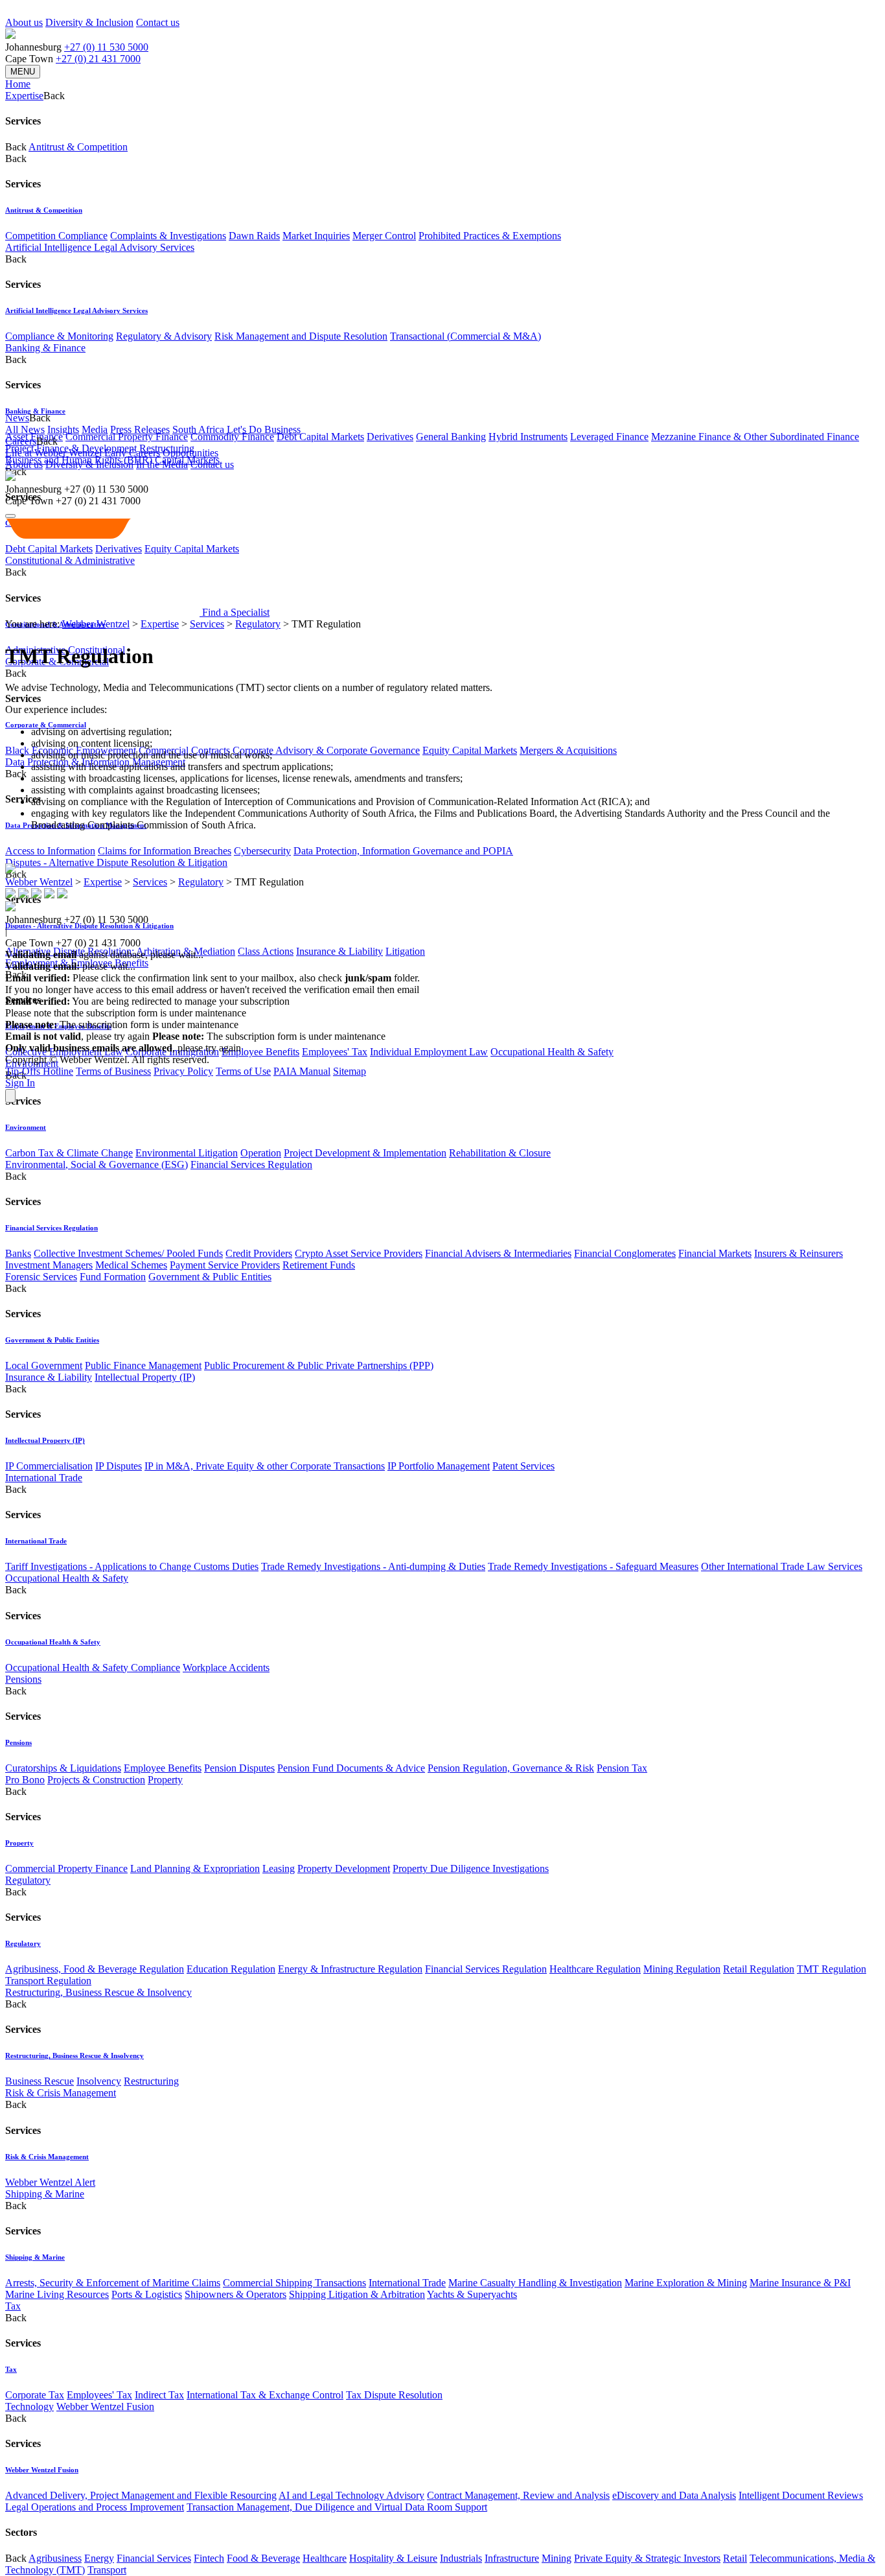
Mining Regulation (682, 1969)
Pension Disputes (239, 1768)
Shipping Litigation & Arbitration (357, 2294)
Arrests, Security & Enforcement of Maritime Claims (113, 2283)
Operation (261, 1153)
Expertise (160, 624)
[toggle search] (10, 516)
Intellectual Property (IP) (145, 1377)
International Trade (44, 1478)
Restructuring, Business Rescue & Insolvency (98, 1992)
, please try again (77, 1036)
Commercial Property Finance (127, 437)
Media (95, 429)
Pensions (23, 1679)
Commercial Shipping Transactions (294, 2283)
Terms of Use (243, 1071)
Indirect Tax (159, 2395)
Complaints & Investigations (168, 236)
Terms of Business (113, 1071)
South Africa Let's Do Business (236, 429)
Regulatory (28, 1880)
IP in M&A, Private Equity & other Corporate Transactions (265, 1466)
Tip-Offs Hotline (39, 1071)
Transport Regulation (48, 1981)
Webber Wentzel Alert (50, 2182)
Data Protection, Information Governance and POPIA (403, 851)
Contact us (158, 22)
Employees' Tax (335, 1052)
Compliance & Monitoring (59, 336)
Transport (107, 2570)
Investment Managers (49, 1265)
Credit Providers (259, 1253)
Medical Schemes (131, 1265)
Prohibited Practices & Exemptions (490, 236)
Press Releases (140, 429)
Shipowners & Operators (236, 2294)
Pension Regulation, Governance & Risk (511, 1768)
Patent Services (523, 1466)
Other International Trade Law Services (782, 1566)
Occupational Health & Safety (552, 1052)
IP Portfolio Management (439, 1466)
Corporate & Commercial (46, 725)
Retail (735, 2558)
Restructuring (151, 2081)
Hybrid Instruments (528, 437)
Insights (63, 429)
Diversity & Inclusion (89, 22)
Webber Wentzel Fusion (105, 2406)
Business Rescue (40, 2081)
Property (165, 1780)
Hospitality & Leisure (393, 2558)
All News (25, 429)
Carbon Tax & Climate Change (69, 1153)
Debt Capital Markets (320, 437)
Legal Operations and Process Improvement (95, 2507)
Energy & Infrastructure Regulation (350, 1969)
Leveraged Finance (609, 437)
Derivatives (390, 437)
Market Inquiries (316, 236)
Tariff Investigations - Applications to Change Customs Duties (132, 1566)
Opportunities (190, 453)
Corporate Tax (35, 2395)
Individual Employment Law (429, 1052)
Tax (13, 2306)
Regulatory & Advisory (164, 336)
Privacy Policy (183, 1071)
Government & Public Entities (210, 1277)
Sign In (20, 1083)
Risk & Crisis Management (61, 2093)
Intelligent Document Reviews (801, 2495)
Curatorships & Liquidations (63, 1768)
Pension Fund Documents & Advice (351, 1768)
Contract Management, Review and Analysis (518, 2495)
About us (24, 22)
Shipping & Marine (45, 2194)
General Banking (451, 437)
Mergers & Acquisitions (568, 750)
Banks (18, 1253)
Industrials (461, 2558)
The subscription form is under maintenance (269, 1036)
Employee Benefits (260, 1052)
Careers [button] (21, 441)
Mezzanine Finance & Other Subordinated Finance (755, 437)
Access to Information (50, 851)
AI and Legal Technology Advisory (351, 2495)
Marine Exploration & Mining (686, 2283)
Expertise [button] (24, 96)
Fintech (209, 2558)
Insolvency (99, 2081)
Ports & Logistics (147, 2294)
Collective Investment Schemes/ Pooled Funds (128, 1253)
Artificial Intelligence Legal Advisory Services (100, 247)
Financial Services (154, 2558)
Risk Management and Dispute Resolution (301, 336)
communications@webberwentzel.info (505, 989)
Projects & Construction (96, 1780)
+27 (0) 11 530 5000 (106, 47)
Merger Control (384, 236)
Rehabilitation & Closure (500, 1153)
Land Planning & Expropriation (195, 1868)
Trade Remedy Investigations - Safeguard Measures (593, 1566)
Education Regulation (231, 1969)
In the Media (162, 464)
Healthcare (325, 2558)
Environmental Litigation (187, 1153)
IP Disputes (119, 1466)
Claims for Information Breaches (165, 851)
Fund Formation (113, 1277)
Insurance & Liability (339, 951)
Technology (29, 2406)
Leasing (279, 1868)
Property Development (344, 1868)
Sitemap (350, 1071)
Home (18, 84)
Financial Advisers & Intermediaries (498, 1253)
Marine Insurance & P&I (800, 2283)
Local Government (44, 1365)
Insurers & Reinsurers (799, 1253)
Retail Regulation (759, 1969)
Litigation (405, 951)
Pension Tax (622, 1768)
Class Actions (266, 951)
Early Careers (132, 453)
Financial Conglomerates (625, 1253)
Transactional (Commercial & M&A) (465, 336)
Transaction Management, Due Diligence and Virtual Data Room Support (337, 2507)
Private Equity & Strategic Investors (647, 2558)
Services (207, 624)
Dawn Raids (254, 236)
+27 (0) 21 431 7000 (98, 59)
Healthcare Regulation (595, 1969)
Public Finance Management (143, 1365)
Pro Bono (25, 1780)
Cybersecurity (262, 851)
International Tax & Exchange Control (265, 2395)
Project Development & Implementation (365, 1153)
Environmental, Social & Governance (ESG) (97, 1165)
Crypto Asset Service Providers (359, 1253)
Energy (99, 2558)
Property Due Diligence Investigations (471, 1868)
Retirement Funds (319, 1265)
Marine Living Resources (57, 2294)
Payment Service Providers (225, 1265)
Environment (26, 1127)
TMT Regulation (832, 1969)
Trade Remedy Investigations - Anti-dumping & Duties (373, 1566)
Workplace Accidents (226, 1668)
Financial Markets (715, 1253)
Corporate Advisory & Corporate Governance (326, 750)
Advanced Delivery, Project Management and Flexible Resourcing (141, 2495)
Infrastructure (512, 2558)
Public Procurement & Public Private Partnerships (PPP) (319, 1365)
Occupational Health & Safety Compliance (93, 1668)
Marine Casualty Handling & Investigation (535, 2283)
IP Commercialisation (49, 1466)
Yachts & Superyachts (472, 2294)
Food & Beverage (263, 2558)
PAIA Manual (302, 1071)
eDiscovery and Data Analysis (674, 2495)
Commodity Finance (232, 437)
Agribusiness (55, 2558)
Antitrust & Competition (78, 147)
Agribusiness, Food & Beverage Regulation (95, 1969)
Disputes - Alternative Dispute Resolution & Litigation (116, 862)
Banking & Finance (45, 348)
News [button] (17, 418)
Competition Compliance (56, 236)
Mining (557, 2558)
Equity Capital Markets (470, 750)
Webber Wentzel (96, 624)
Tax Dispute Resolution (394, 2395)
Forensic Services (41, 1277)
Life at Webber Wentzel (53, 453)
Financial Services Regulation (251, 1165)
